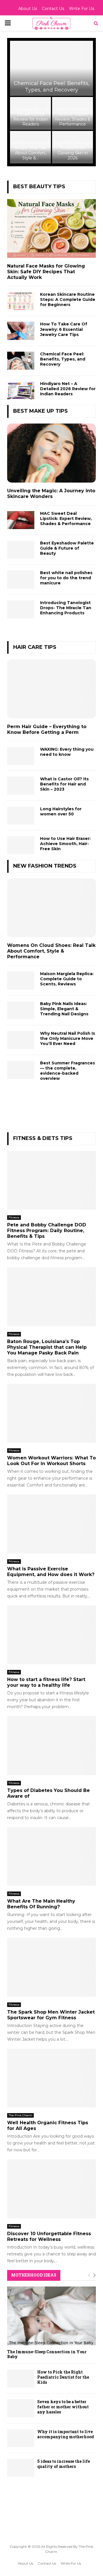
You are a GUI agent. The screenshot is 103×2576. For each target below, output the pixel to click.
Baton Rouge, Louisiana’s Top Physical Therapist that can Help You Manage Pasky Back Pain (47, 1347)
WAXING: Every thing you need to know (67, 752)
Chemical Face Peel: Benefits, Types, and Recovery (52, 87)
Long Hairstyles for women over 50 (61, 811)
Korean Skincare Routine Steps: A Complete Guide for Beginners (68, 299)
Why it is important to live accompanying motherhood (66, 2434)
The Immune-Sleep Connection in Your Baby (47, 2354)
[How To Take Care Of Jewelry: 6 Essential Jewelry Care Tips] (21, 331)
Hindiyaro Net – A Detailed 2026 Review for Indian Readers (31, 117)
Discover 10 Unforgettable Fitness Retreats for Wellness (49, 2236)
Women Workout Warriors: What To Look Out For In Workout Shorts (51, 1461)
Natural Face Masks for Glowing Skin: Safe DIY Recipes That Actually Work (46, 272)
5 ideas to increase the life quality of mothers (64, 2464)
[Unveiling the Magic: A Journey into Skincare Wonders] (51, 453)
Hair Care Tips (35, 647)
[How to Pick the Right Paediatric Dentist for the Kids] (21, 2378)
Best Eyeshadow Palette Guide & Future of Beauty (67, 548)
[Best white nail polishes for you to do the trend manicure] (21, 579)
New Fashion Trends (45, 866)
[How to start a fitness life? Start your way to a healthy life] (51, 1635)
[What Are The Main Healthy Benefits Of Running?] (51, 1857)
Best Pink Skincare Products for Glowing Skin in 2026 (73, 150)
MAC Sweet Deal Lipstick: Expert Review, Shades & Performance (73, 117)
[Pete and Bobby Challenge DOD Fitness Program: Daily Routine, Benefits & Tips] (51, 1180)
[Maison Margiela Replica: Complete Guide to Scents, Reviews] (21, 980)
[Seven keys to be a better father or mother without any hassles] (21, 2408)
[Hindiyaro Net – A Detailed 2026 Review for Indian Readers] (21, 390)
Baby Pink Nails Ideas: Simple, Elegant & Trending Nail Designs (64, 1009)
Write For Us (82, 9)
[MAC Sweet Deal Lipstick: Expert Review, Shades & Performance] (21, 520)
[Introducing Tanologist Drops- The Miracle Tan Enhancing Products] (21, 609)
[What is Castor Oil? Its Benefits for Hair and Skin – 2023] (21, 786)
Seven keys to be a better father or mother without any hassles (63, 2407)
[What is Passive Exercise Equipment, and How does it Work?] (51, 1524)
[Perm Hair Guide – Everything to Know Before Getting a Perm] (51, 689)
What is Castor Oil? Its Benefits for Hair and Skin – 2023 (64, 784)
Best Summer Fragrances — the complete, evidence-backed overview (68, 1071)
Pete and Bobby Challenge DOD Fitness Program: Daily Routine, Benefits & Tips (47, 1231)
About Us (28, 9)
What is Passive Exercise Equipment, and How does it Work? (51, 1572)
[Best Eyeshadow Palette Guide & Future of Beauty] (21, 550)
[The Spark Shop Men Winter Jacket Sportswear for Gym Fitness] (51, 1967)
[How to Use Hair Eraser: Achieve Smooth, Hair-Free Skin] (21, 845)
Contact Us (53, 9)
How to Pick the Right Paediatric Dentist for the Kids (63, 2377)
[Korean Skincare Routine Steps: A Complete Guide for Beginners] (21, 301)
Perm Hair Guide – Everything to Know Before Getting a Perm (47, 729)
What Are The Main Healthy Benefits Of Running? (41, 1904)
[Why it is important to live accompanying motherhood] (21, 2438)
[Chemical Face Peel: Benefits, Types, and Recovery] (21, 361)
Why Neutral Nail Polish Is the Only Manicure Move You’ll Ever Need (68, 1038)
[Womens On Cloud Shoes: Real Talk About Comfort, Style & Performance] (51, 908)
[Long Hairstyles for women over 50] (21, 816)
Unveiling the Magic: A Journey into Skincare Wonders (51, 494)
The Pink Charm (20, 2115)
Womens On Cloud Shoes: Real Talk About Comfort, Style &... (30, 150)
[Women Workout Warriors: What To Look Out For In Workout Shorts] (51, 1413)
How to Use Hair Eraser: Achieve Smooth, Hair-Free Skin (65, 844)
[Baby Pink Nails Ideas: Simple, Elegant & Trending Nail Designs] (21, 1010)
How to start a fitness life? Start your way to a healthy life (46, 1682)
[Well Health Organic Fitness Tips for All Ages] (51, 2078)
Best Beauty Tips (39, 187)
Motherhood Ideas (34, 2275)
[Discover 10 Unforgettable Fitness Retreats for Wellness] (51, 2189)
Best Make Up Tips (40, 411)
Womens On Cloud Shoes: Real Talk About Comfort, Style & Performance (51, 951)
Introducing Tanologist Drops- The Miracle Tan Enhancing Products (66, 608)
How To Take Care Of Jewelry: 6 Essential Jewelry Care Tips (64, 329)
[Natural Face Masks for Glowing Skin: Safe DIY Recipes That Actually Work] (51, 229)
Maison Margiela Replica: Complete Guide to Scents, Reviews (67, 979)
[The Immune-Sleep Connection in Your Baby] (51, 2316)
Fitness (14, 1217)
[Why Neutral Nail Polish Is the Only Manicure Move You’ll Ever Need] (21, 1040)
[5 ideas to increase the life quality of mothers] (21, 2468)
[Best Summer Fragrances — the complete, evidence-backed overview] (21, 1070)
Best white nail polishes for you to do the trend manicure (66, 578)
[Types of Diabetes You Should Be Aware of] (51, 1746)
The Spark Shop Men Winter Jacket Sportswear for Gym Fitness (51, 2015)
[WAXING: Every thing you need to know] (21, 756)
